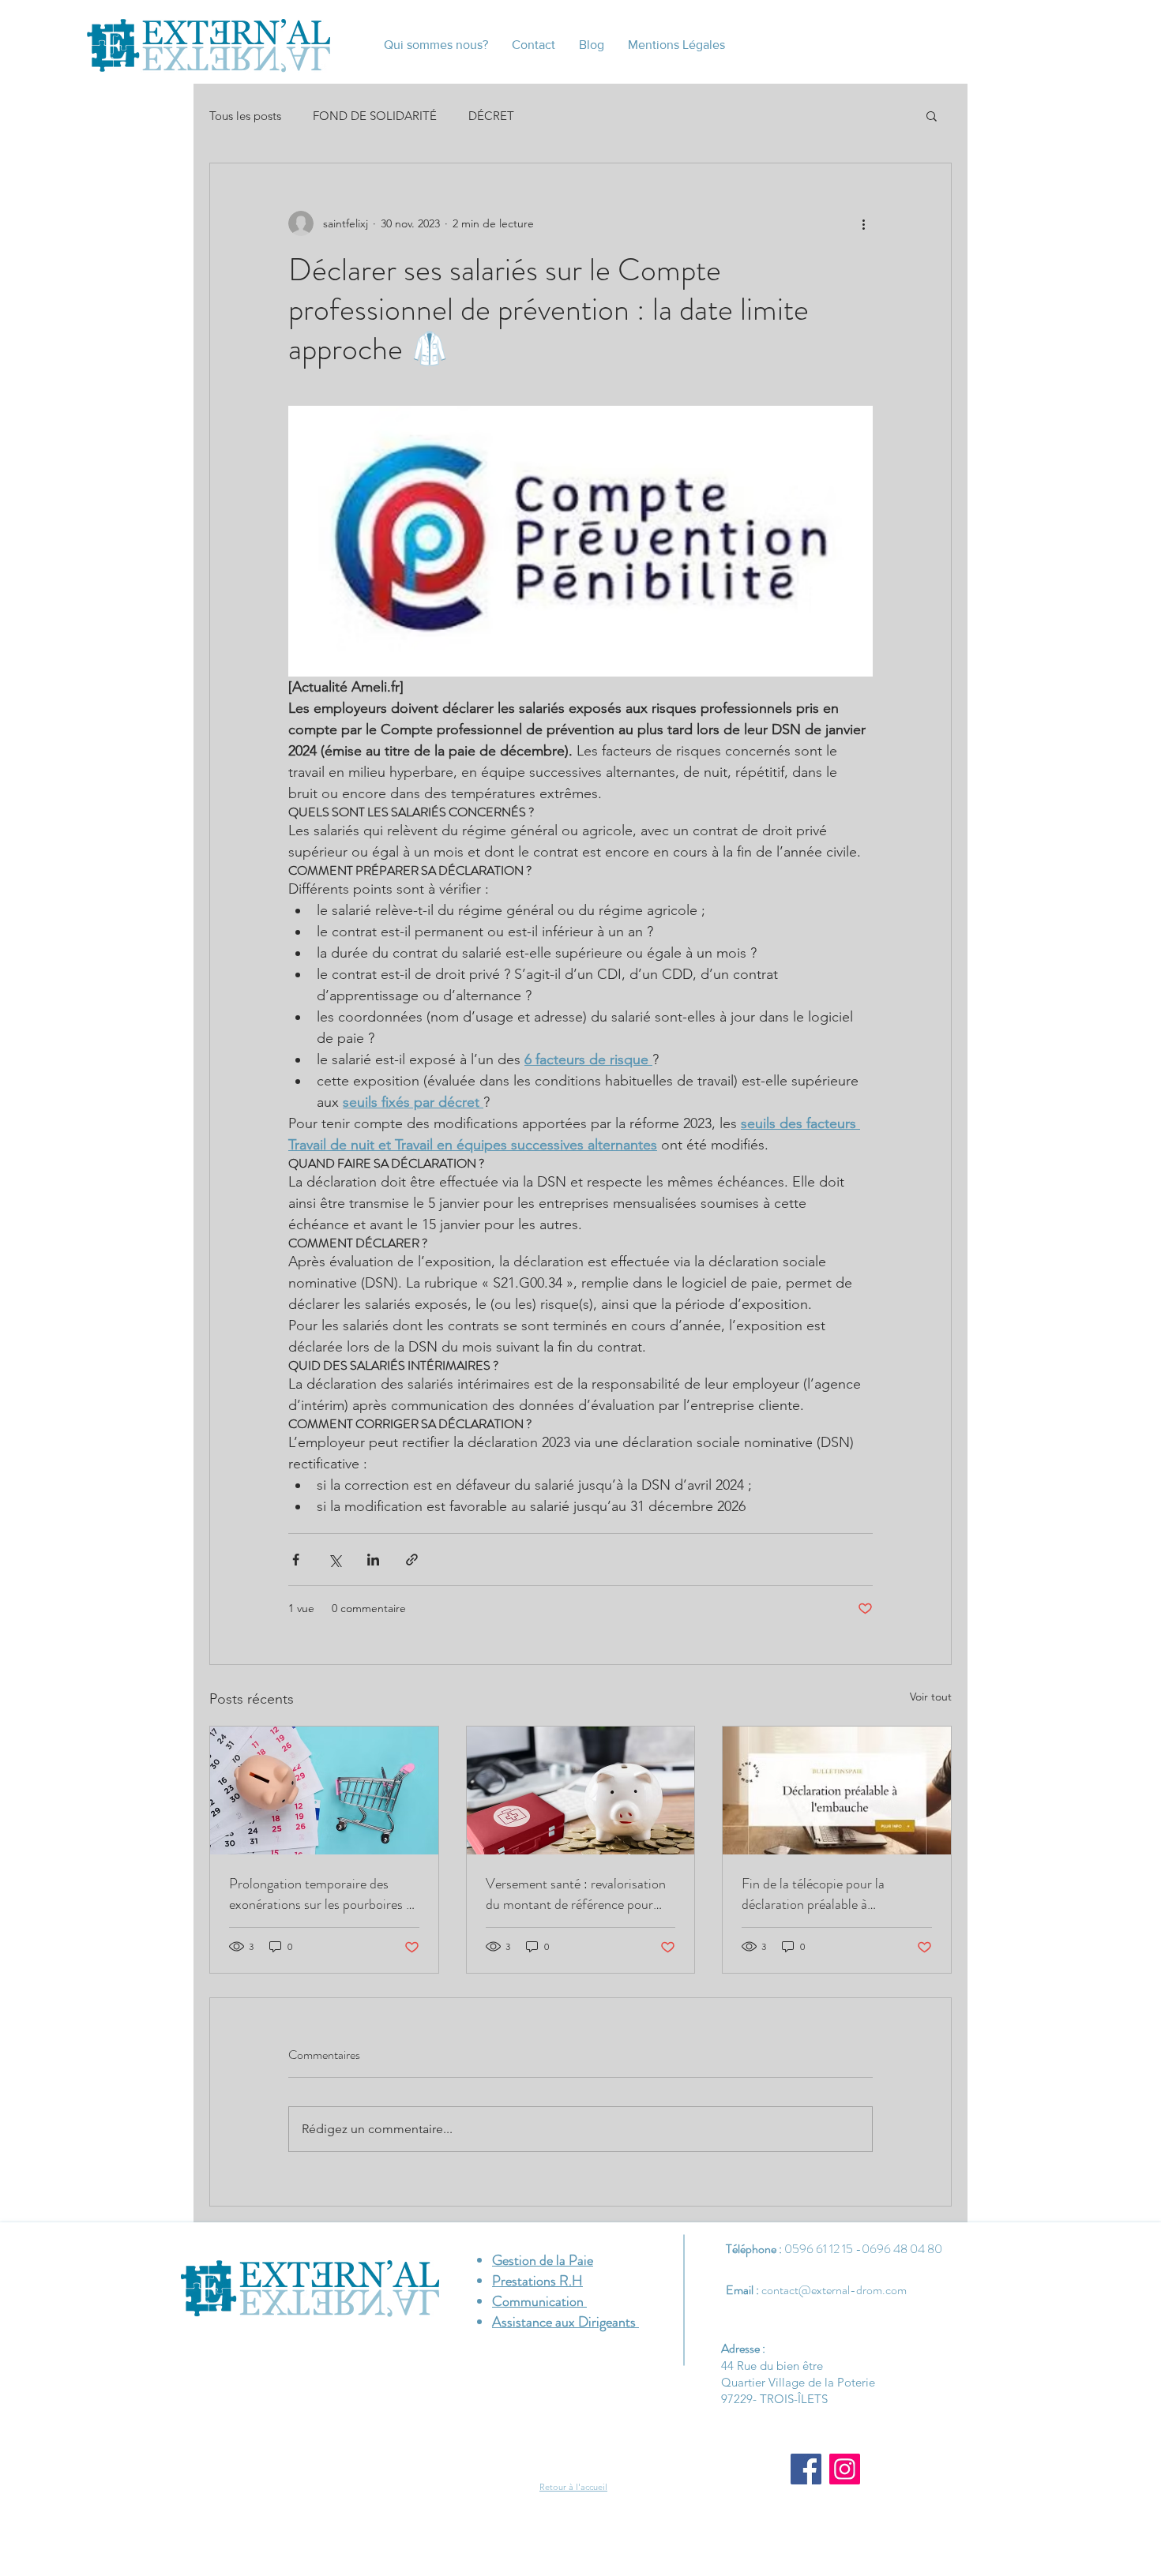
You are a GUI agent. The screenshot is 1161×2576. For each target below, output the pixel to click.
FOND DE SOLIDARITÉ (375, 116)
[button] (932, 115)
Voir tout (931, 1697)
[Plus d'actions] (863, 223)
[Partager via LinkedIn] (373, 1560)
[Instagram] (845, 2469)
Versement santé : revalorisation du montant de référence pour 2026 (576, 1894)
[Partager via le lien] (412, 1560)
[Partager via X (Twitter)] (334, 1560)
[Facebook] (806, 2469)
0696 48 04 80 (902, 2249)
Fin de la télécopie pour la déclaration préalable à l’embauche (813, 1894)
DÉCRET (491, 116)
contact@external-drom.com (834, 2290)
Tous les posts (245, 116)
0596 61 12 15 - (823, 2249)
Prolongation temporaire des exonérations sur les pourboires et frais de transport (323, 1894)
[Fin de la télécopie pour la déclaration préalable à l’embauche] (837, 1790)
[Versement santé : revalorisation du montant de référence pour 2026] (581, 1790)
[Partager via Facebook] (296, 1560)
